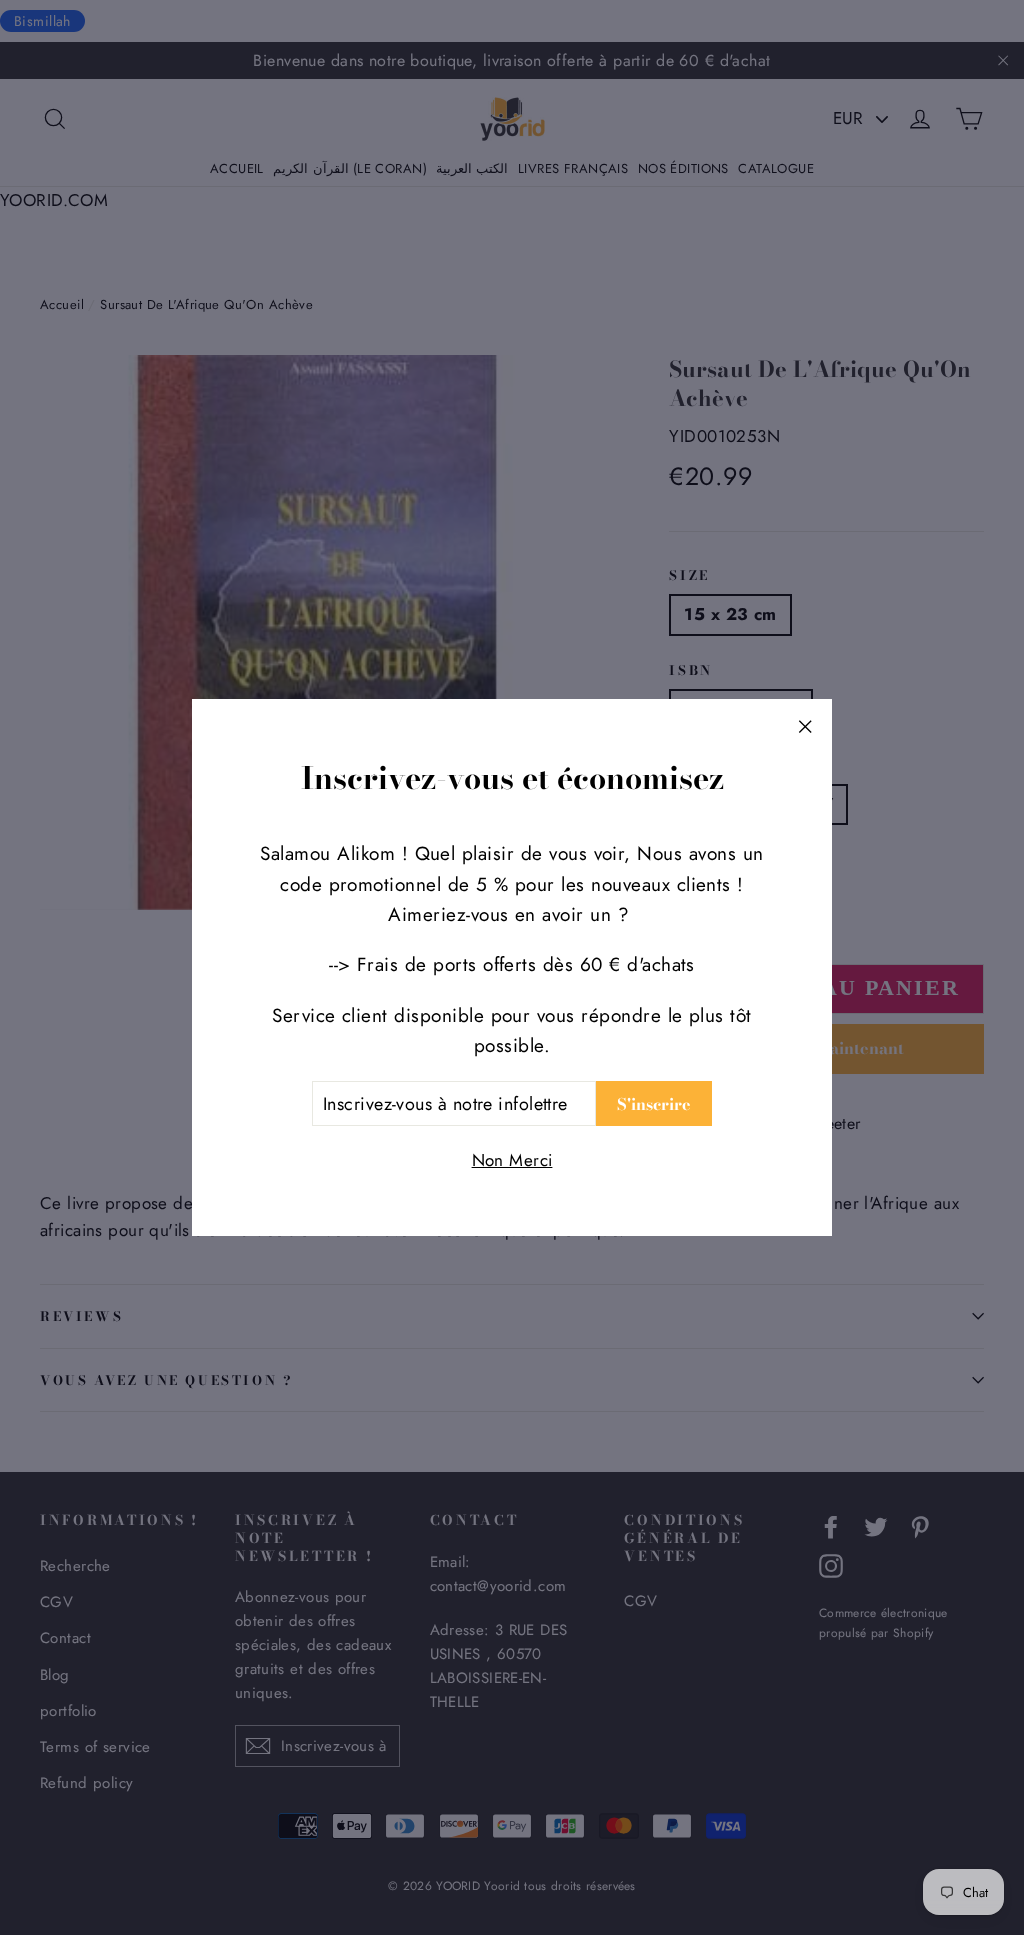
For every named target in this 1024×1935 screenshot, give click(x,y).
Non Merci (512, 1160)
